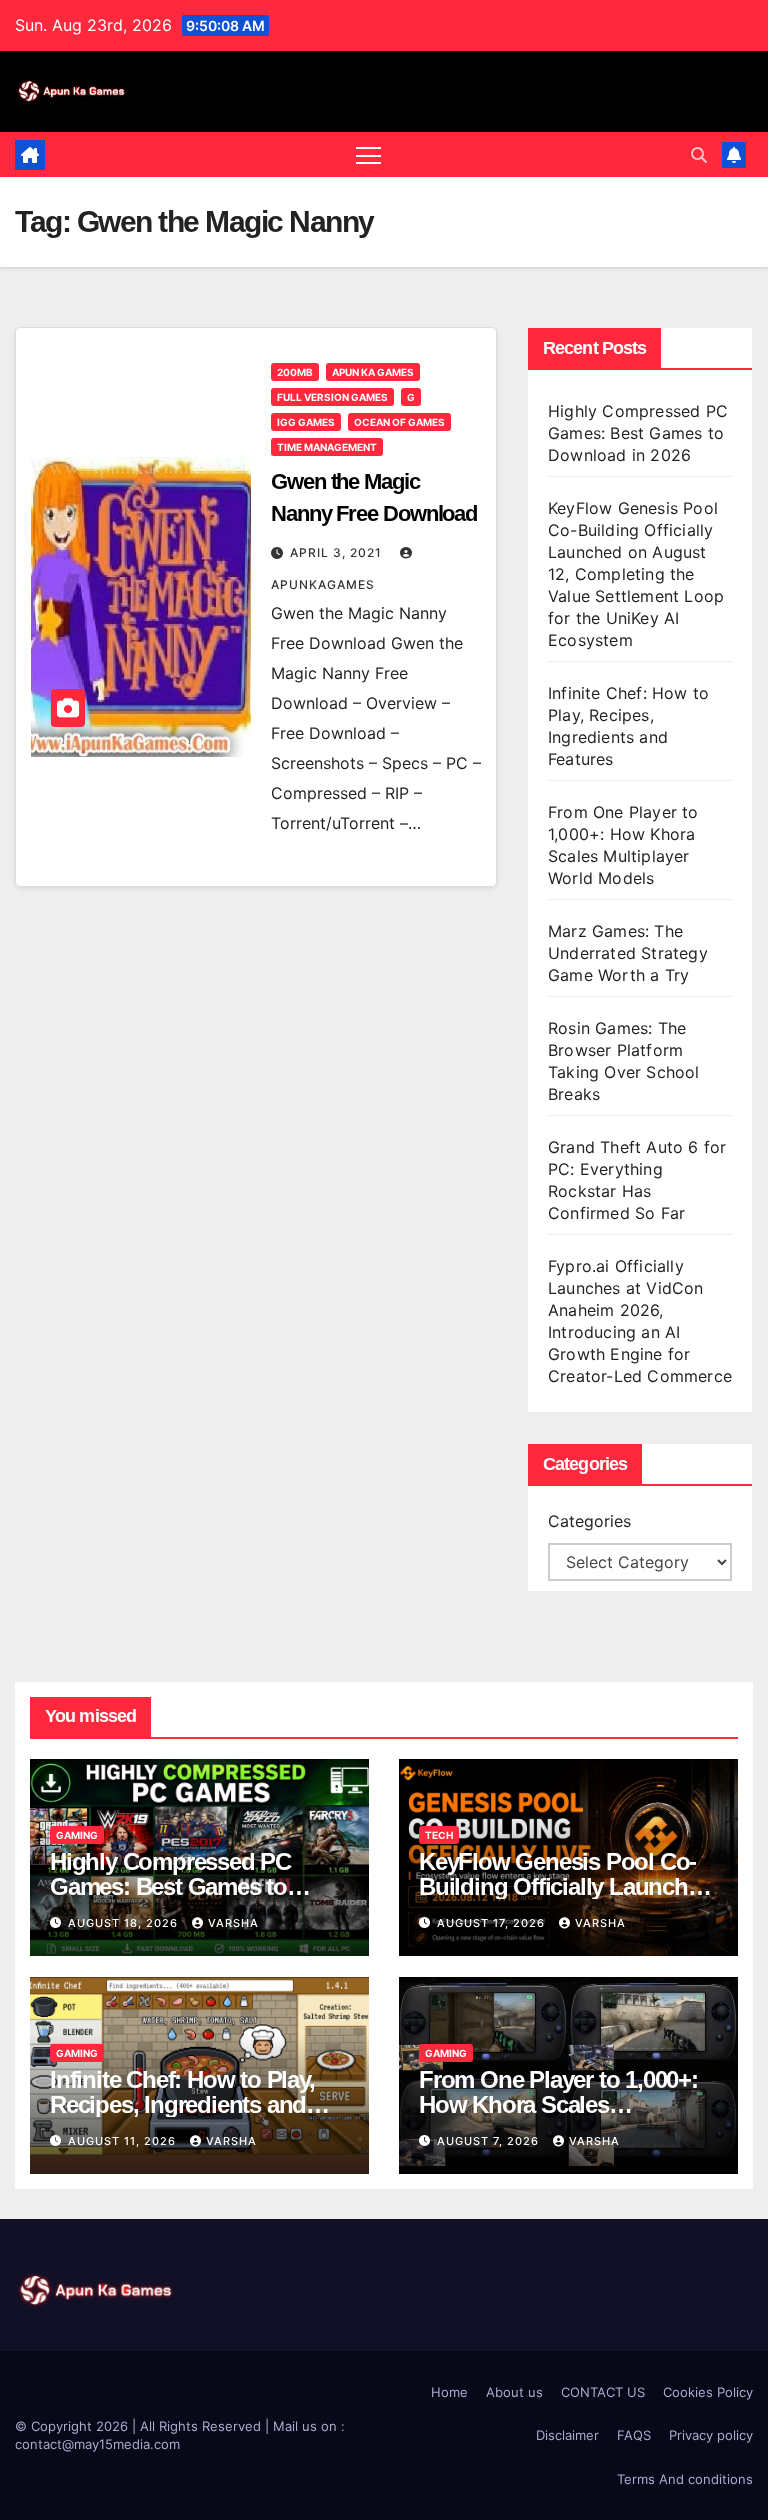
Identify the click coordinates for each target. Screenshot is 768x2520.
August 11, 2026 (124, 2141)
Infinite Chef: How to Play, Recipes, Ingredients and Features (182, 2104)
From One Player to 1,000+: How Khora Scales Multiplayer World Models (558, 2104)
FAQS (634, 2435)
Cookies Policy (708, 2392)
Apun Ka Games (373, 372)
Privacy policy (711, 2435)
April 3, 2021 (338, 552)
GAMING (77, 1835)
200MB (295, 372)
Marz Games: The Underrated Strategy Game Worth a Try (628, 953)
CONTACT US (603, 2392)
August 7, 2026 (490, 2141)
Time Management (327, 447)
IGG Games (306, 422)
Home (449, 2392)
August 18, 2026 (125, 1923)
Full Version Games (332, 397)
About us (514, 2392)
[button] (699, 155)
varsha (233, 1923)
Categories (589, 1521)
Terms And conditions (685, 2479)
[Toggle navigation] (368, 154)
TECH (439, 1835)
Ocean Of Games (399, 422)
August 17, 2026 (493, 1923)
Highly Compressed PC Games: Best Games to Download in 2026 (638, 433)
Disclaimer (567, 2435)
